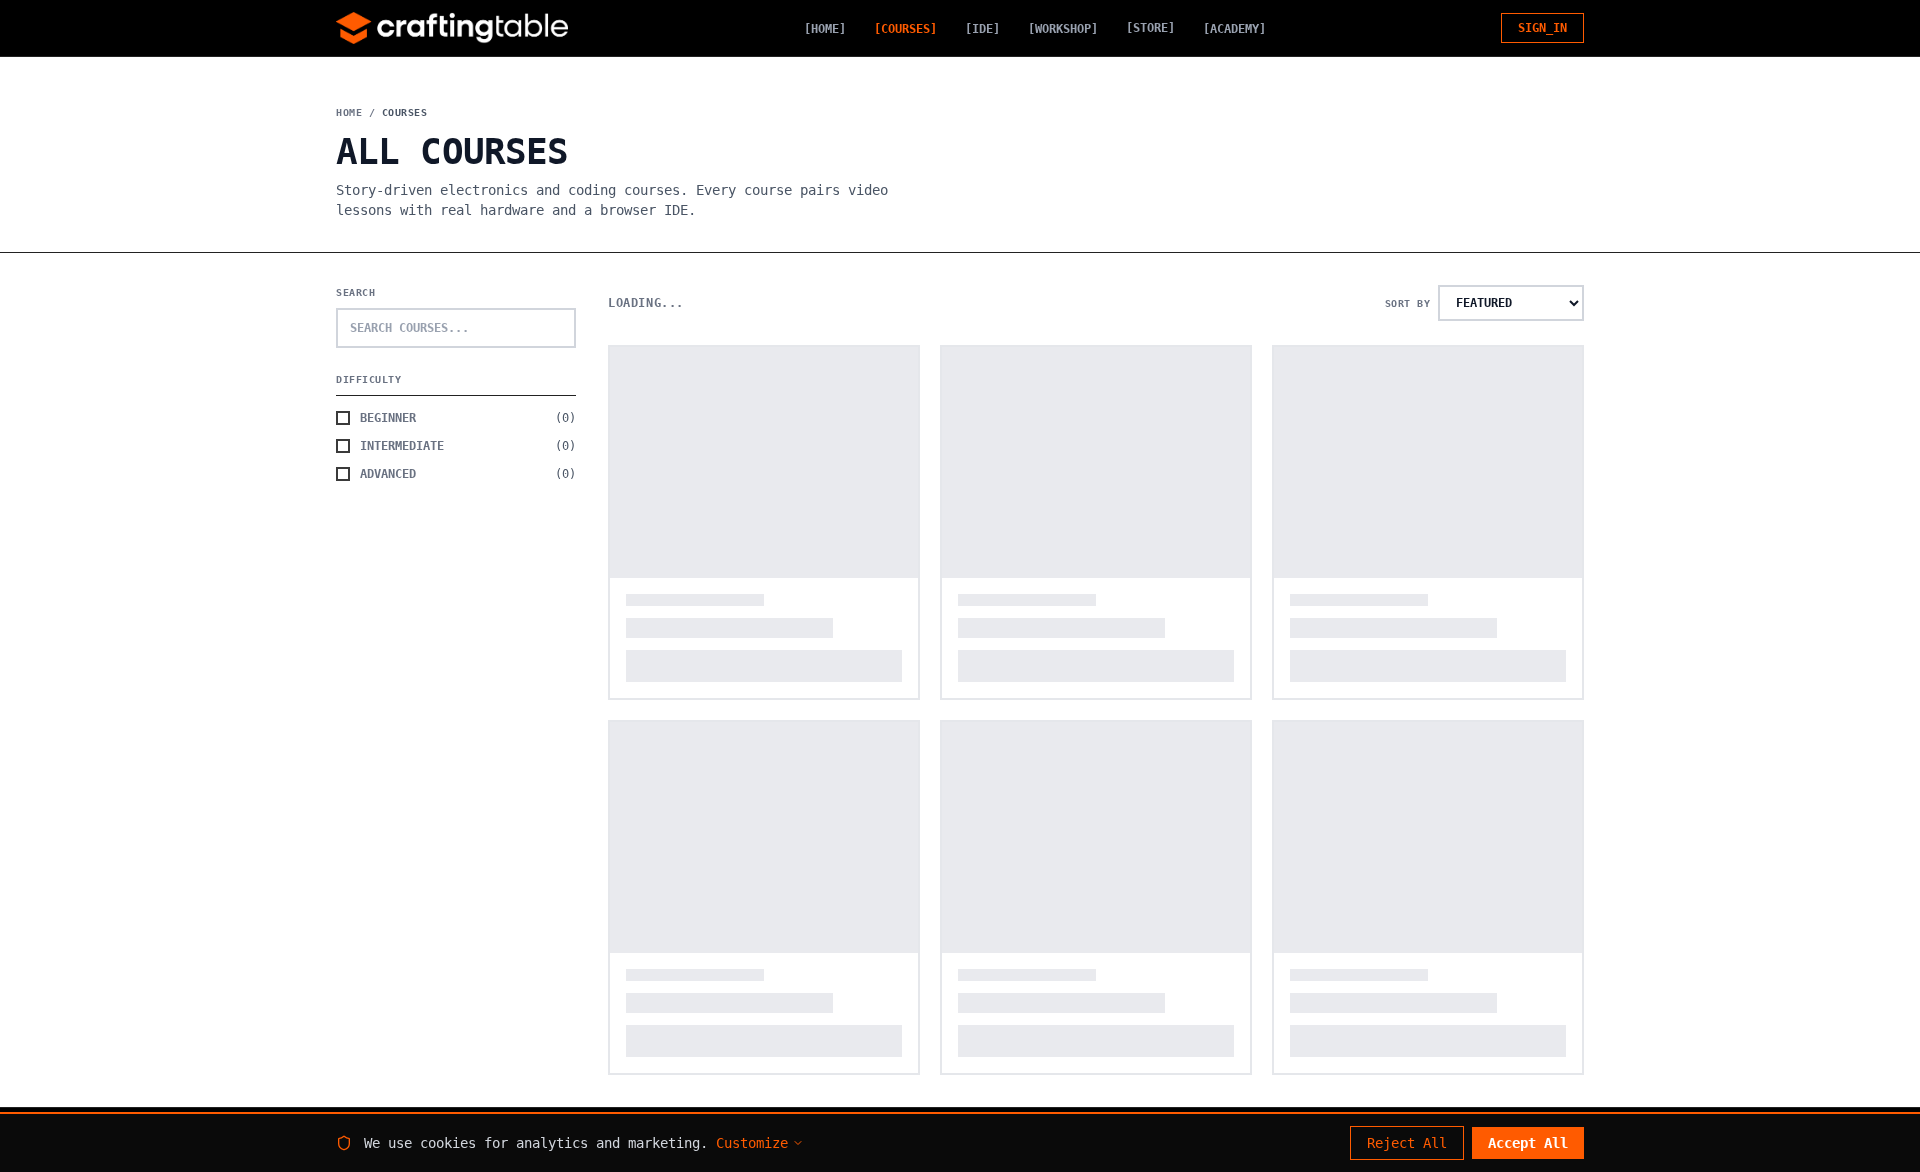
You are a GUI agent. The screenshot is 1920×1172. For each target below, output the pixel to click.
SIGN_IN (1542, 28)
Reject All (1407, 1143)
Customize (752, 1143)
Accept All (1528, 1143)
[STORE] (1150, 28)
